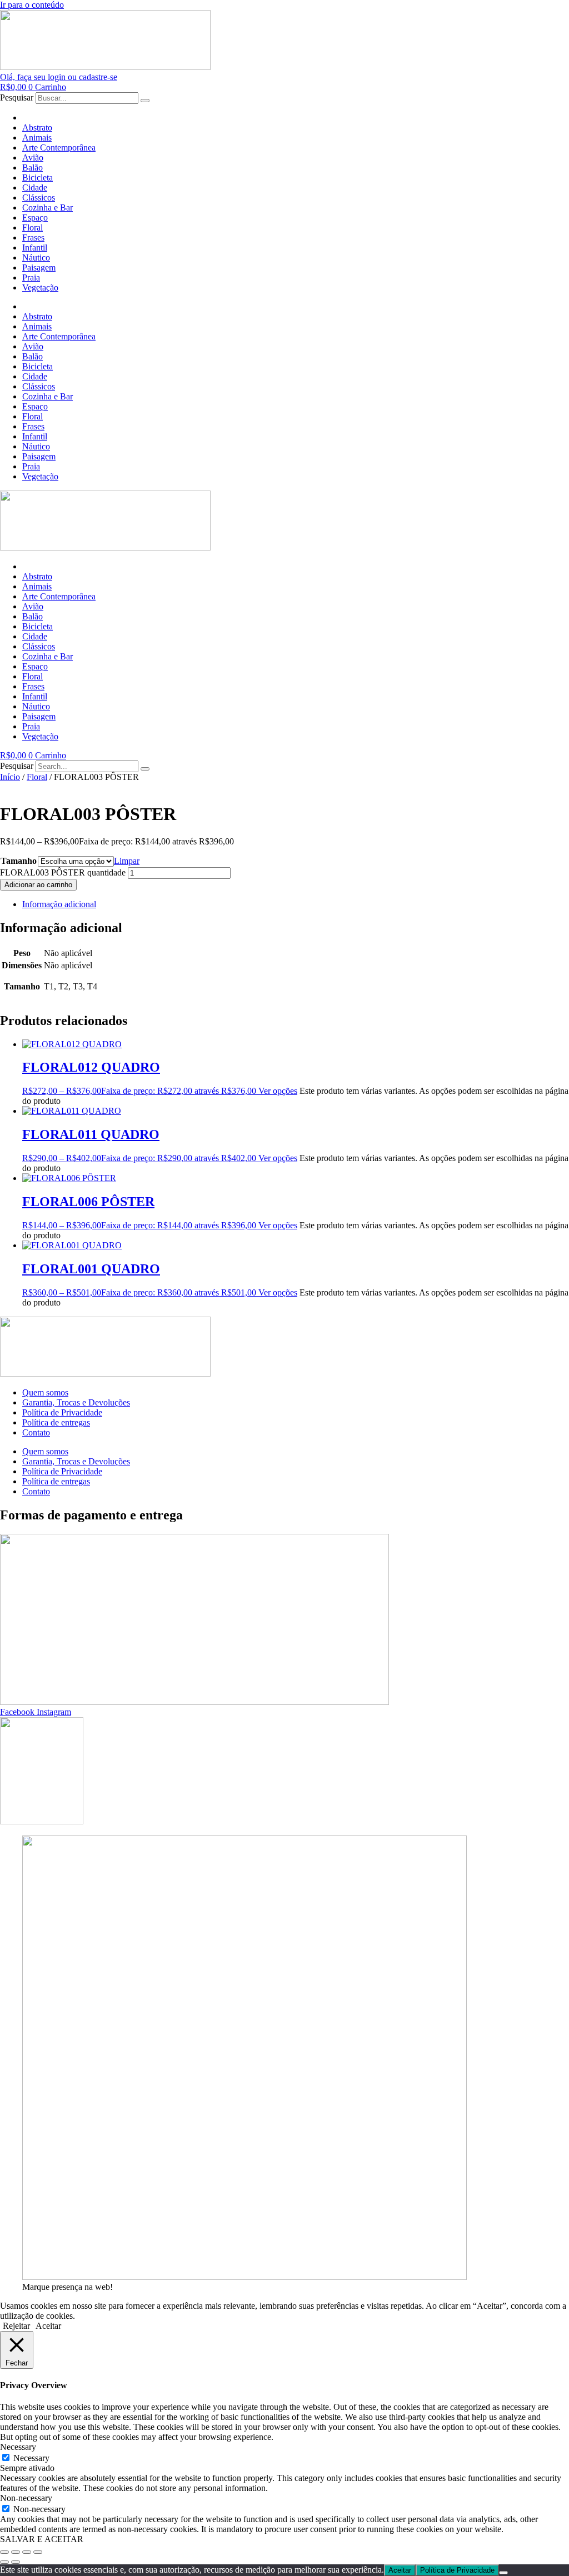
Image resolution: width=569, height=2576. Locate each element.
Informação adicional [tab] (59, 904)
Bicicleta (38, 177)
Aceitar (400, 2570)
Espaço (35, 217)
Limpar (127, 861)
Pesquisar (17, 97)
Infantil (35, 247)
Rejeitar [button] (16, 2326)
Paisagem (39, 267)
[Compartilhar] (27, 2552)
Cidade (35, 187)
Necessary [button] (18, 2447)
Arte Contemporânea (59, 147)
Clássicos (39, 197)
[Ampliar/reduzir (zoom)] (4, 2552)
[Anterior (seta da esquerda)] (4, 2562)
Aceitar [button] (48, 2326)
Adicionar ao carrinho (38, 885)
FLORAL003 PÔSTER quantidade (63, 872)
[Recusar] (503, 2573)
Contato (36, 1432)
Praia (31, 277)
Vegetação (40, 287)
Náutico (36, 257)
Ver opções (278, 1091)
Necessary (31, 2458)
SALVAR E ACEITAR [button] (42, 2539)
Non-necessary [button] (26, 2498)
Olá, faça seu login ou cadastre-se (59, 77)
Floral (33, 227)
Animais (37, 137)
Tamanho (19, 861)
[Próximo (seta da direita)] (16, 2562)
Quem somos (45, 1392)
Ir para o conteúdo (32, 5)
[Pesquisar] (145, 101)
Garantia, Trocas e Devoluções (76, 1402)
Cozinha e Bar (48, 207)
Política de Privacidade (62, 1412)
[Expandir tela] (16, 2552)
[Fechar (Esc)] (38, 2552)
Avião (33, 157)
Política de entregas (56, 1422)
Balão (33, 167)
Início (10, 777)
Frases (33, 237)
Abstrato (37, 127)
